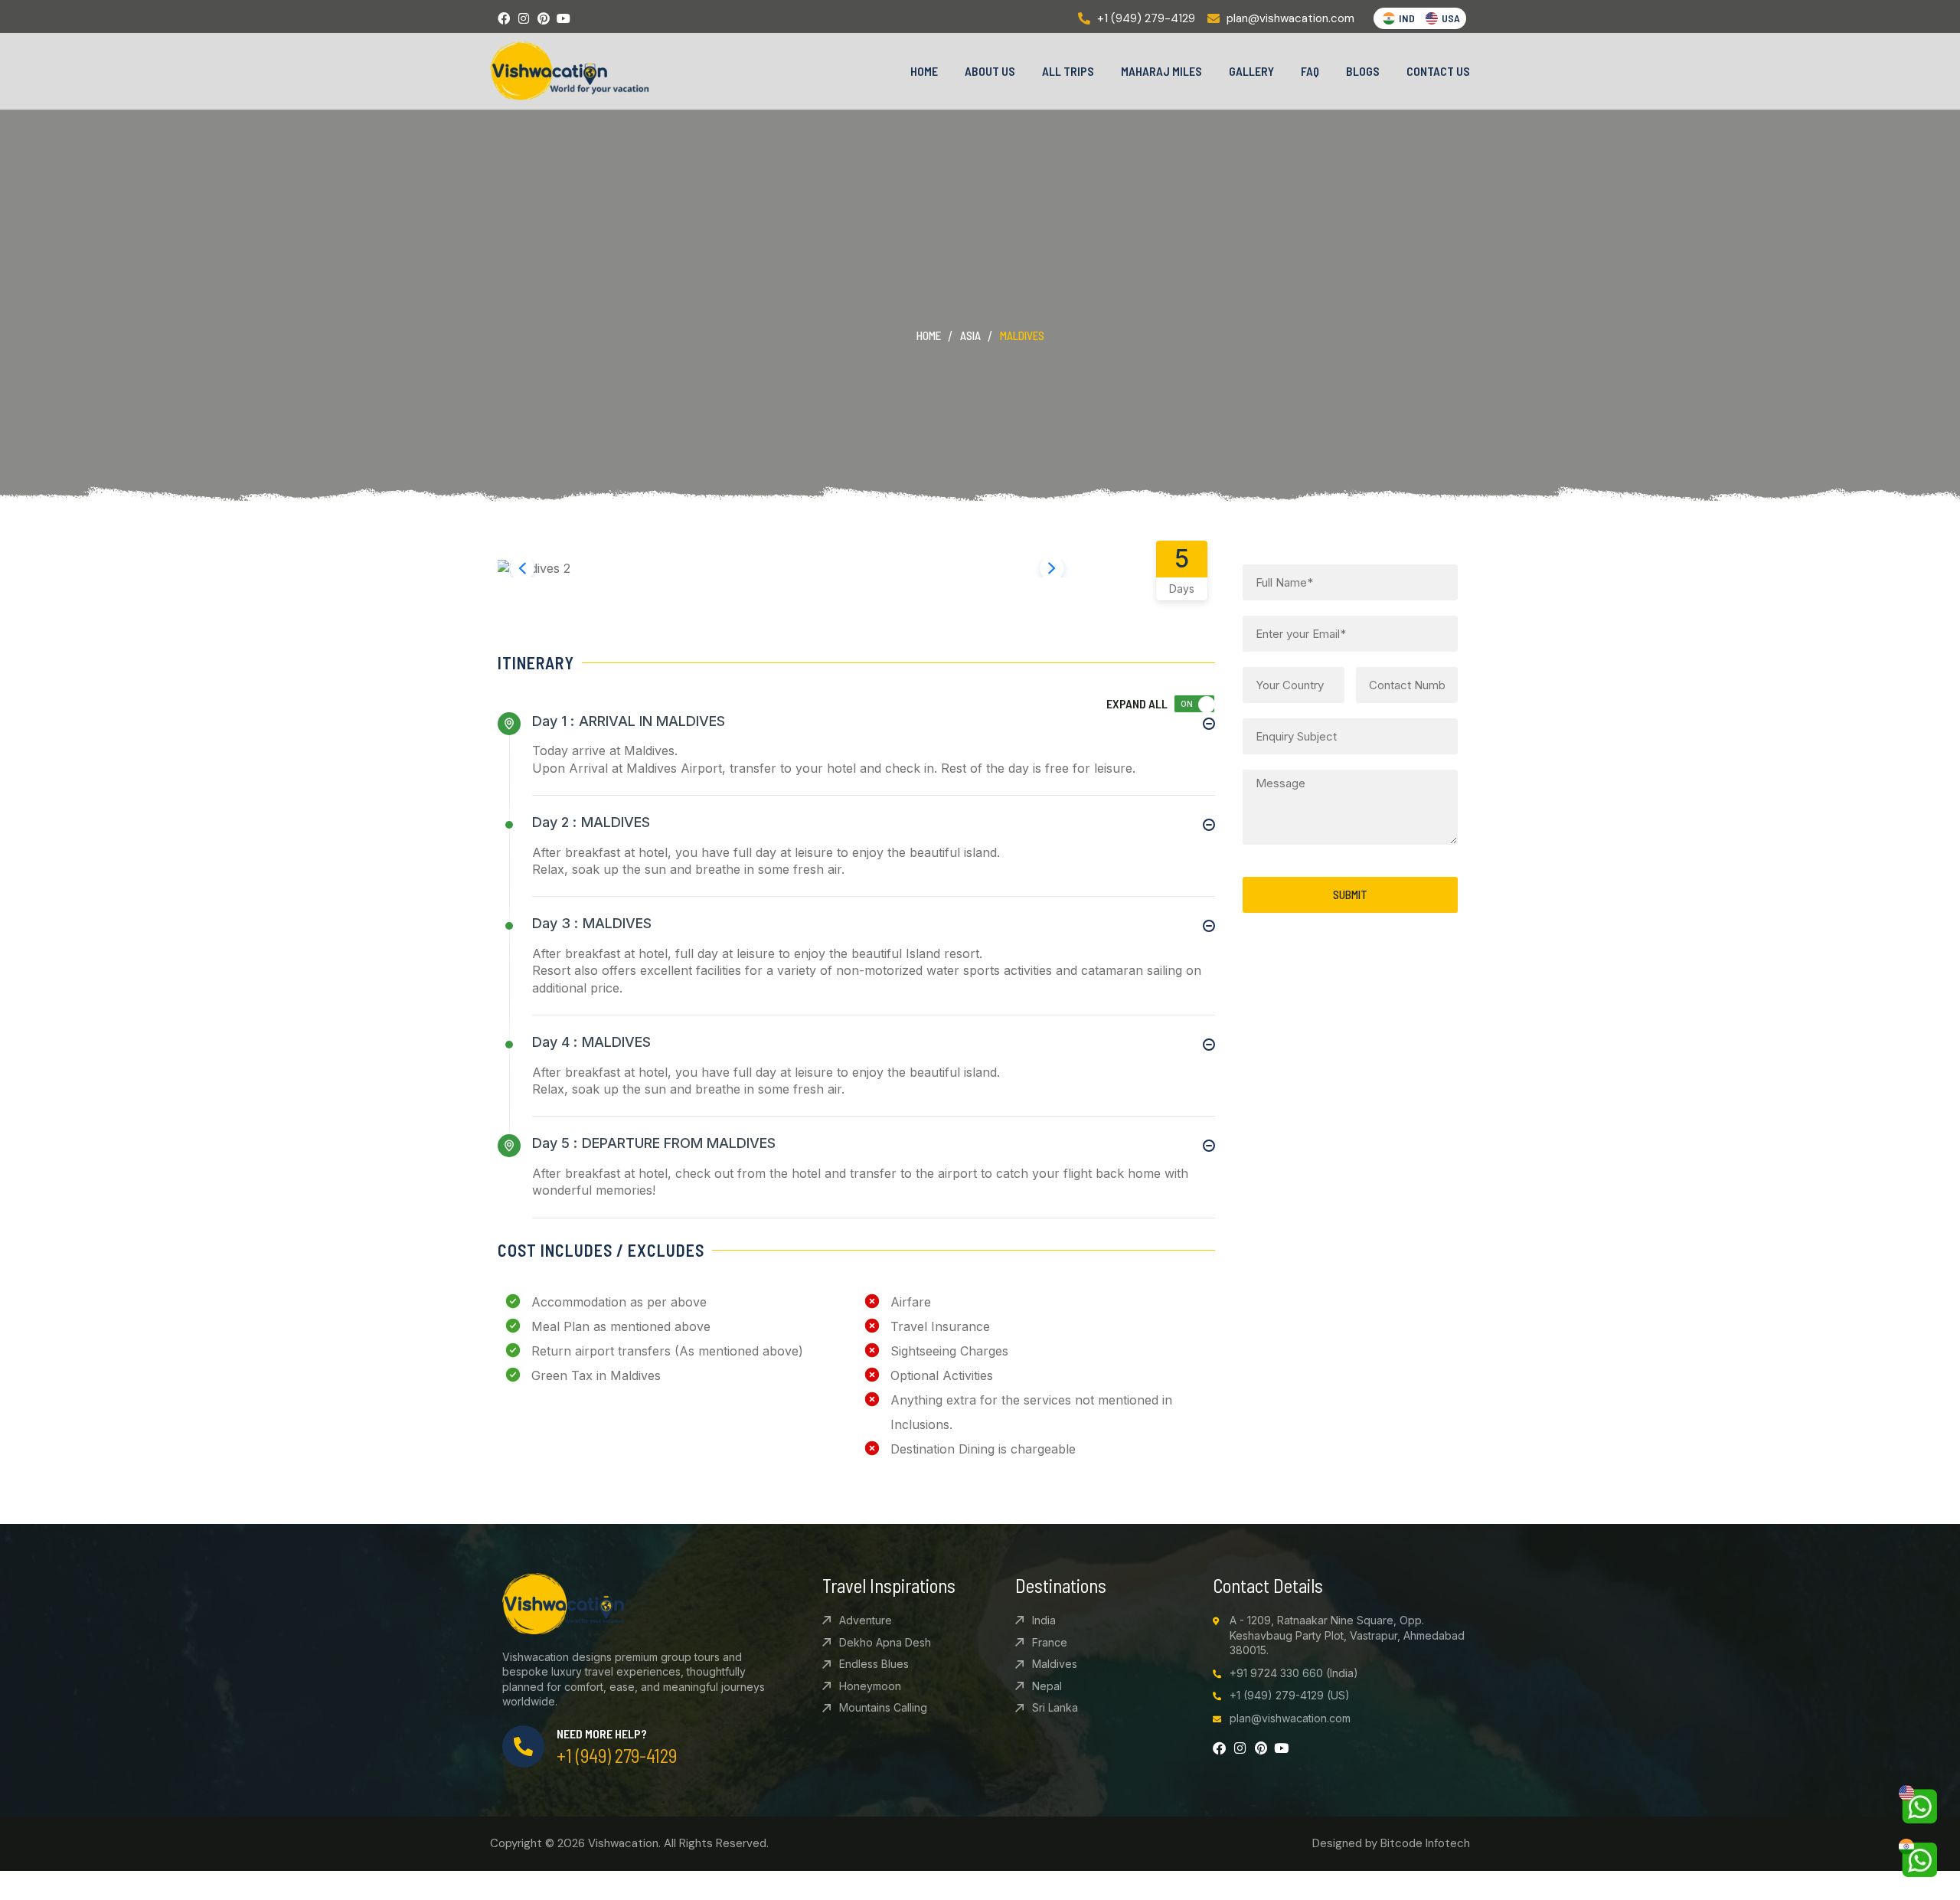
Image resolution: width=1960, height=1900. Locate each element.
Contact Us (1438, 71)
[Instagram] (524, 18)
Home (924, 71)
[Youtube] (563, 18)
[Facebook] (504, 18)
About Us (990, 71)
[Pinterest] (544, 18)
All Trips (1068, 71)
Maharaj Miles (1161, 71)
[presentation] (522, 568)
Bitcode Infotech (1425, 1843)
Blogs (1363, 71)
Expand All (1137, 703)
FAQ (1310, 71)
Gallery (1251, 71)
